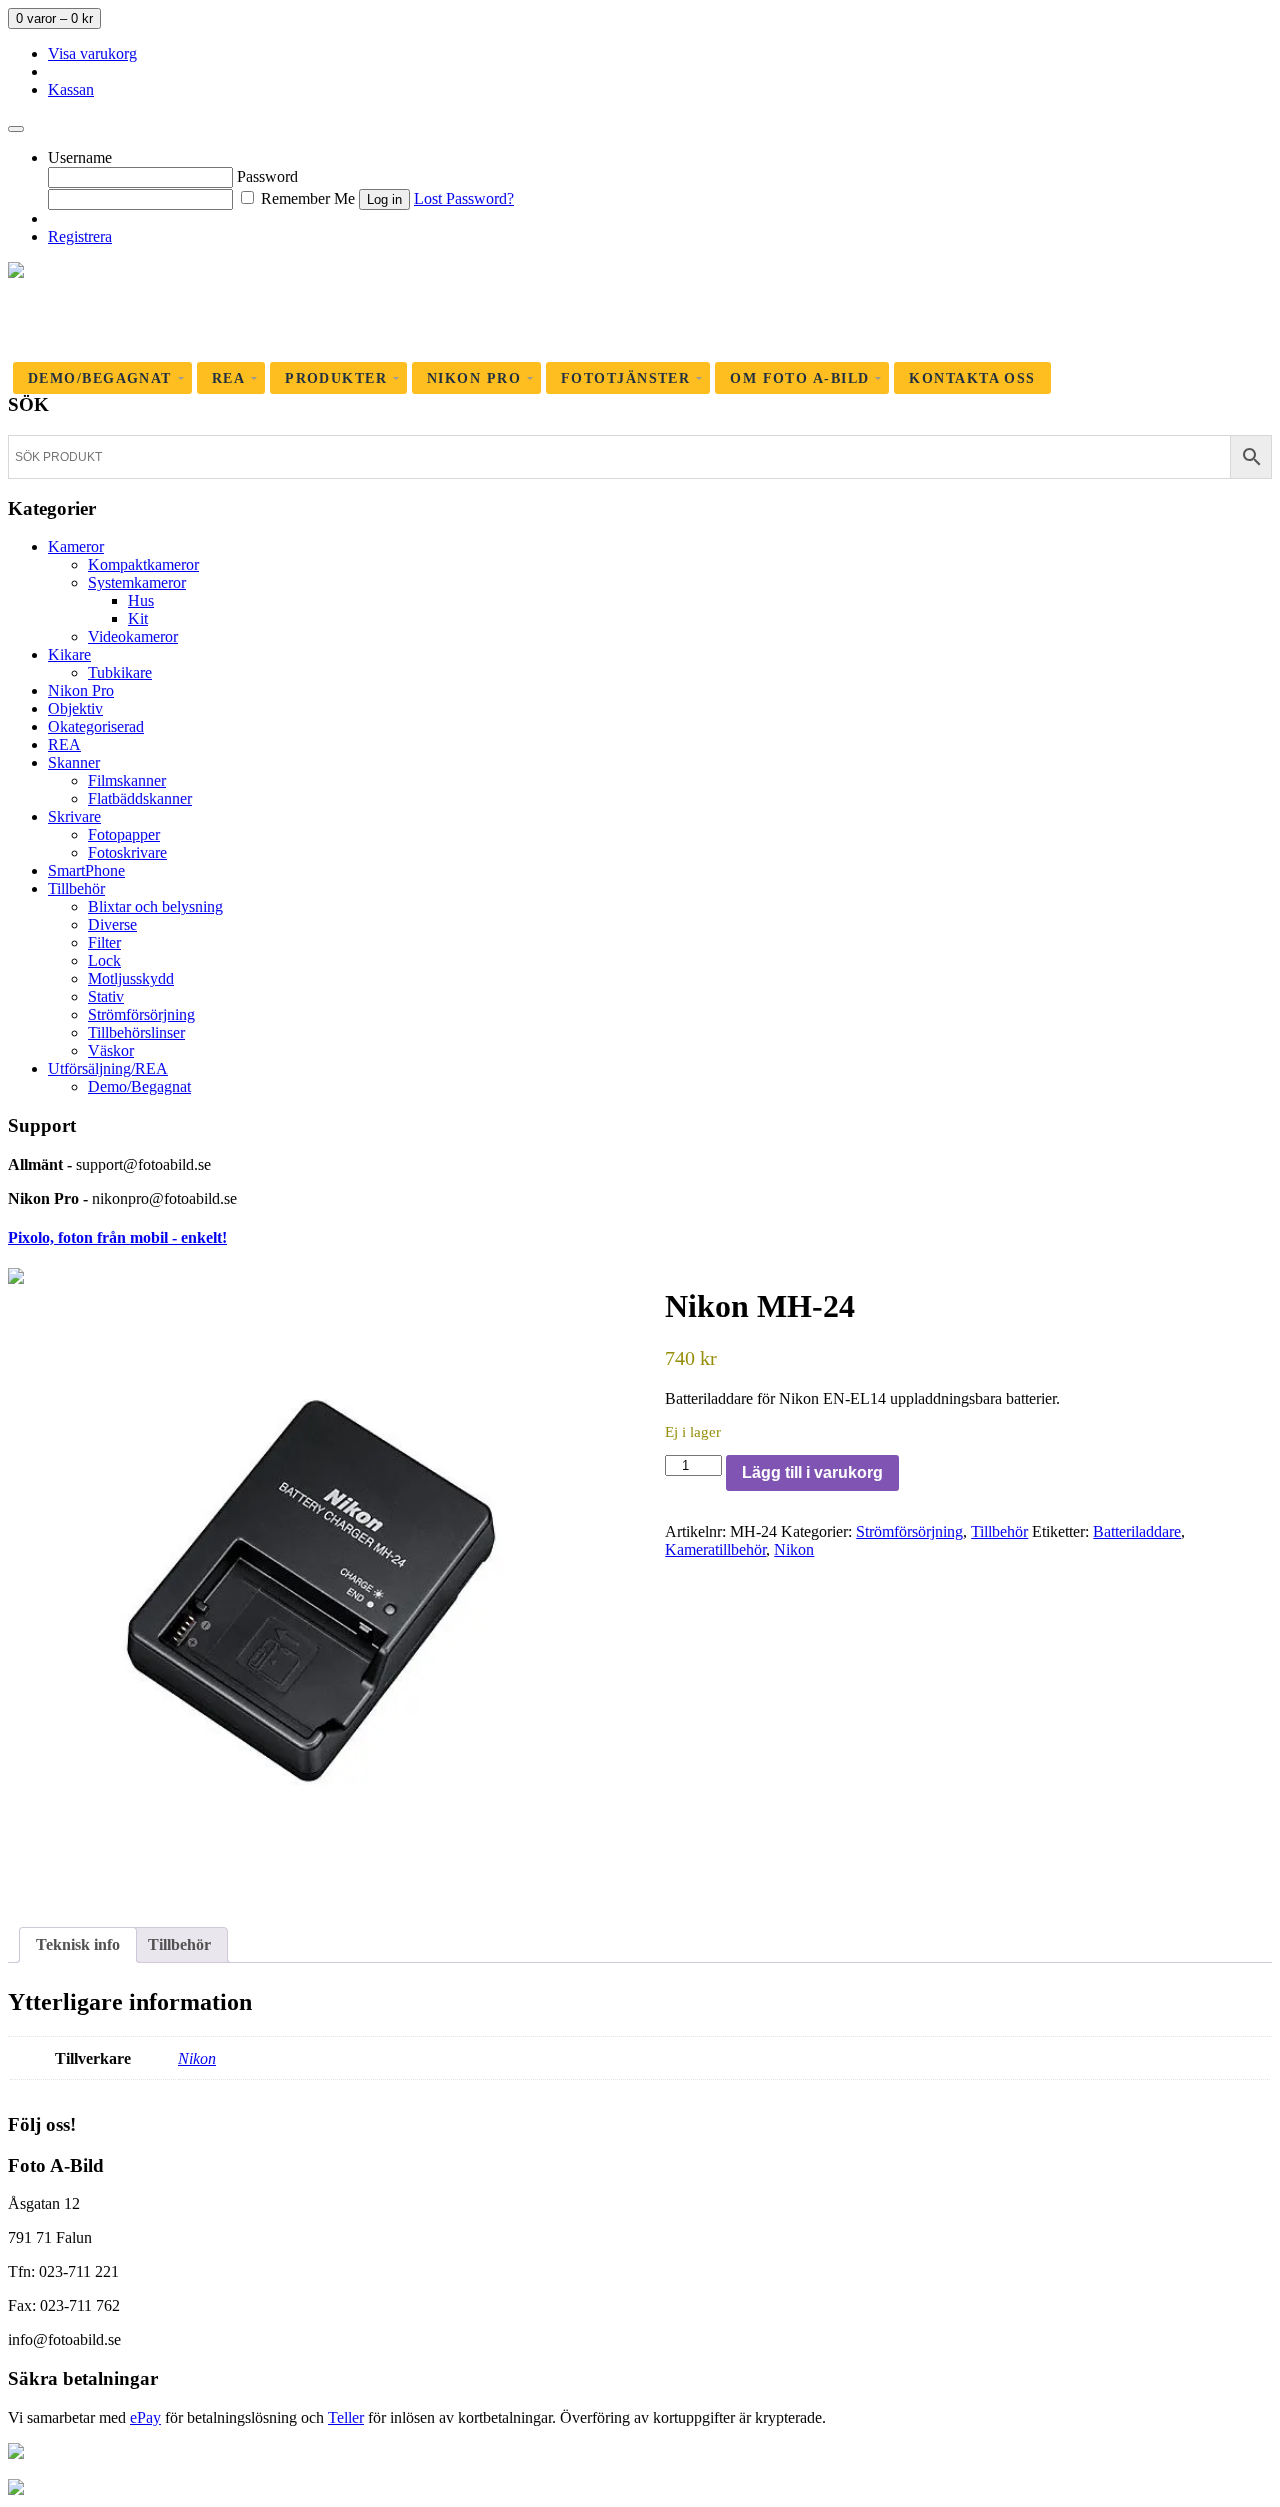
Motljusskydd (131, 978)
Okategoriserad (96, 726)
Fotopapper (124, 834)
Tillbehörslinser (136, 1032)
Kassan (71, 89)
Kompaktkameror (143, 564)
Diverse (112, 924)
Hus (141, 600)
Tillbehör (76, 888)
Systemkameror (137, 582)
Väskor (111, 1050)
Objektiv (75, 708)
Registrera (80, 236)
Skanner (74, 762)
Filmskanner (127, 780)
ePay (145, 2417)
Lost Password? (464, 198)
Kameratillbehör (715, 1549)
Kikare (69, 654)
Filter (104, 942)
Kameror (76, 546)
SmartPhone (86, 870)
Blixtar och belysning (155, 906)
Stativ (106, 996)
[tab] (78, 1945)
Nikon (794, 1549)
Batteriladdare (1137, 1531)
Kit (138, 618)
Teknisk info (78, 1944)
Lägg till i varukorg (812, 1472)
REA (64, 744)
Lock (104, 960)
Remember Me (306, 198)
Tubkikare (120, 672)
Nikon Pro (81, 690)
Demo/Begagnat (139, 1086)
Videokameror (133, 636)
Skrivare (74, 816)
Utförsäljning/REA (108, 1068)
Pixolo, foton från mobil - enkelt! (117, 1237)
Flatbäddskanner (140, 798)
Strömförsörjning (141, 1014)
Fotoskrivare (127, 852)
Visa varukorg (92, 53)
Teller (346, 2417)
